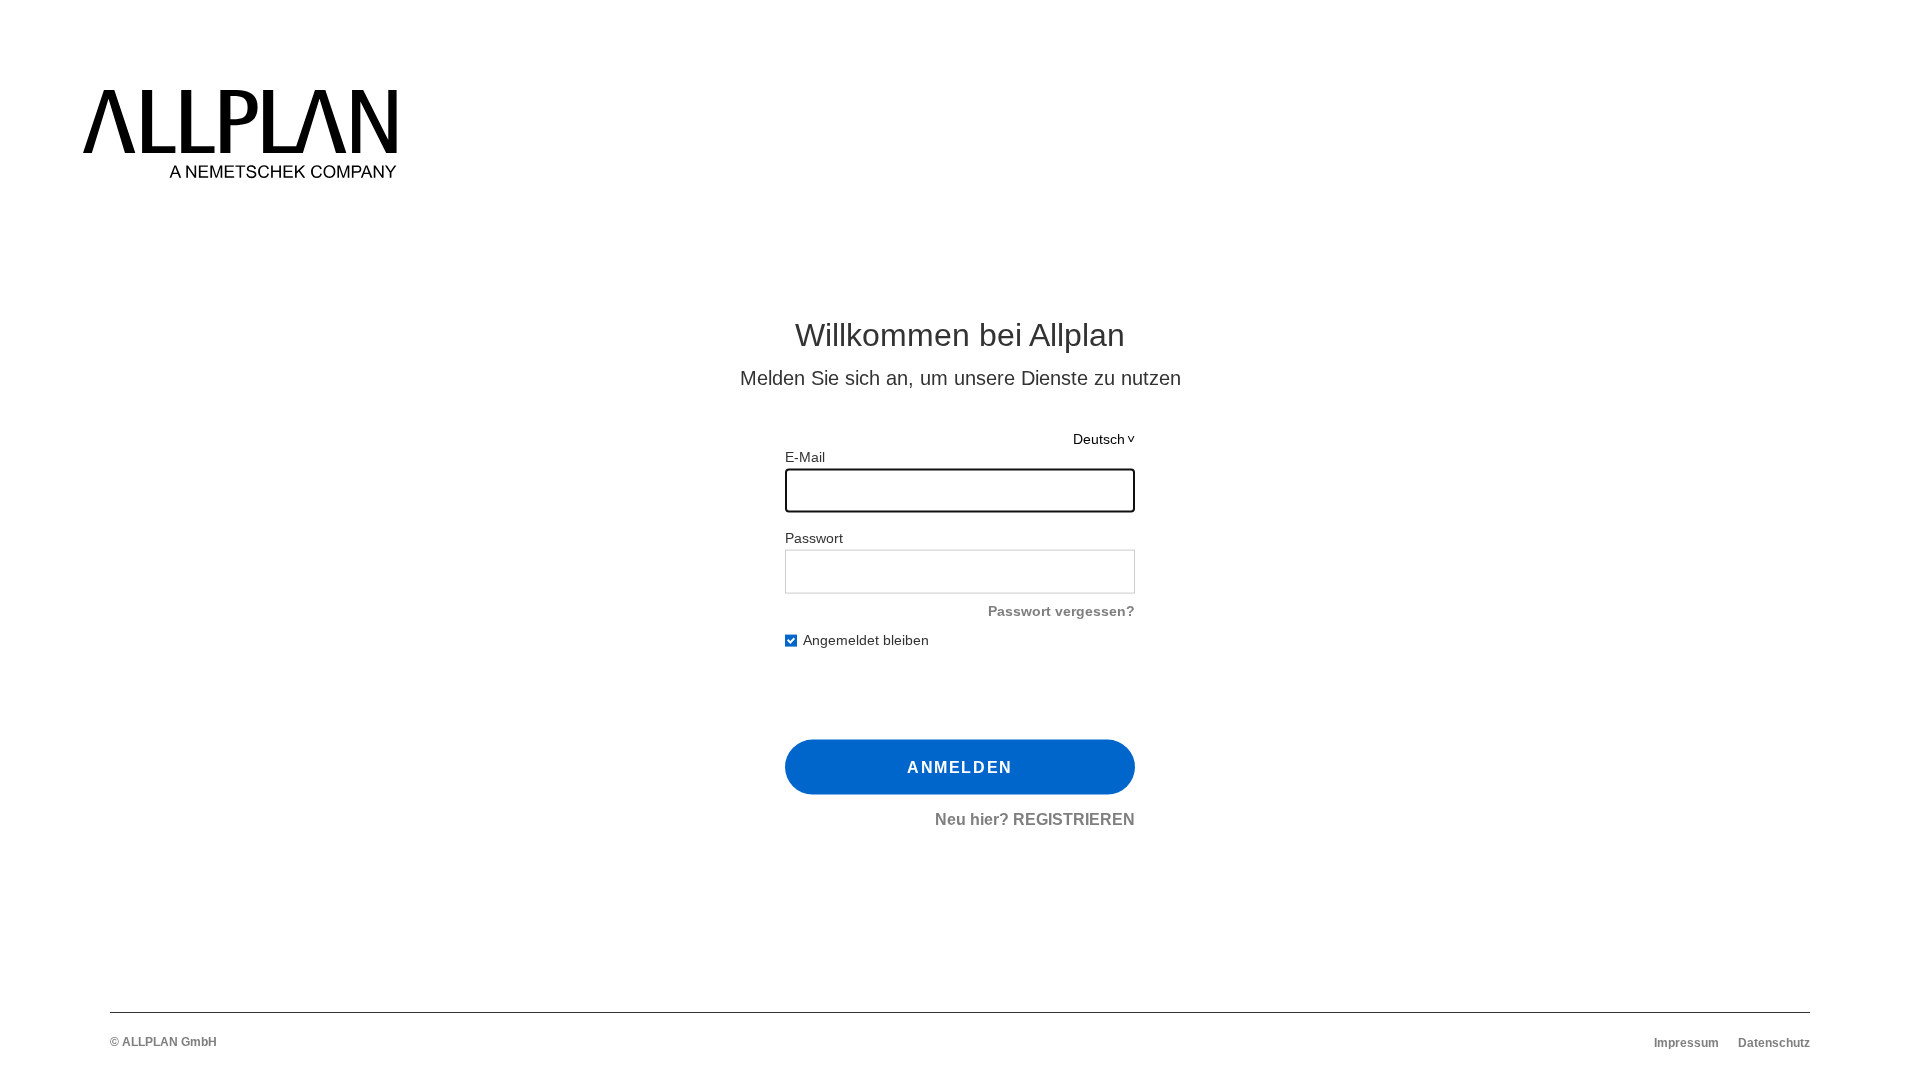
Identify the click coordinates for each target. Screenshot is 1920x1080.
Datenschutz (1774, 1043)
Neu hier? (1035, 819)
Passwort (814, 538)
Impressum (1686, 1043)
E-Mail (805, 457)
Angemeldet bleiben (866, 640)
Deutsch (1099, 439)
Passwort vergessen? (1061, 611)
